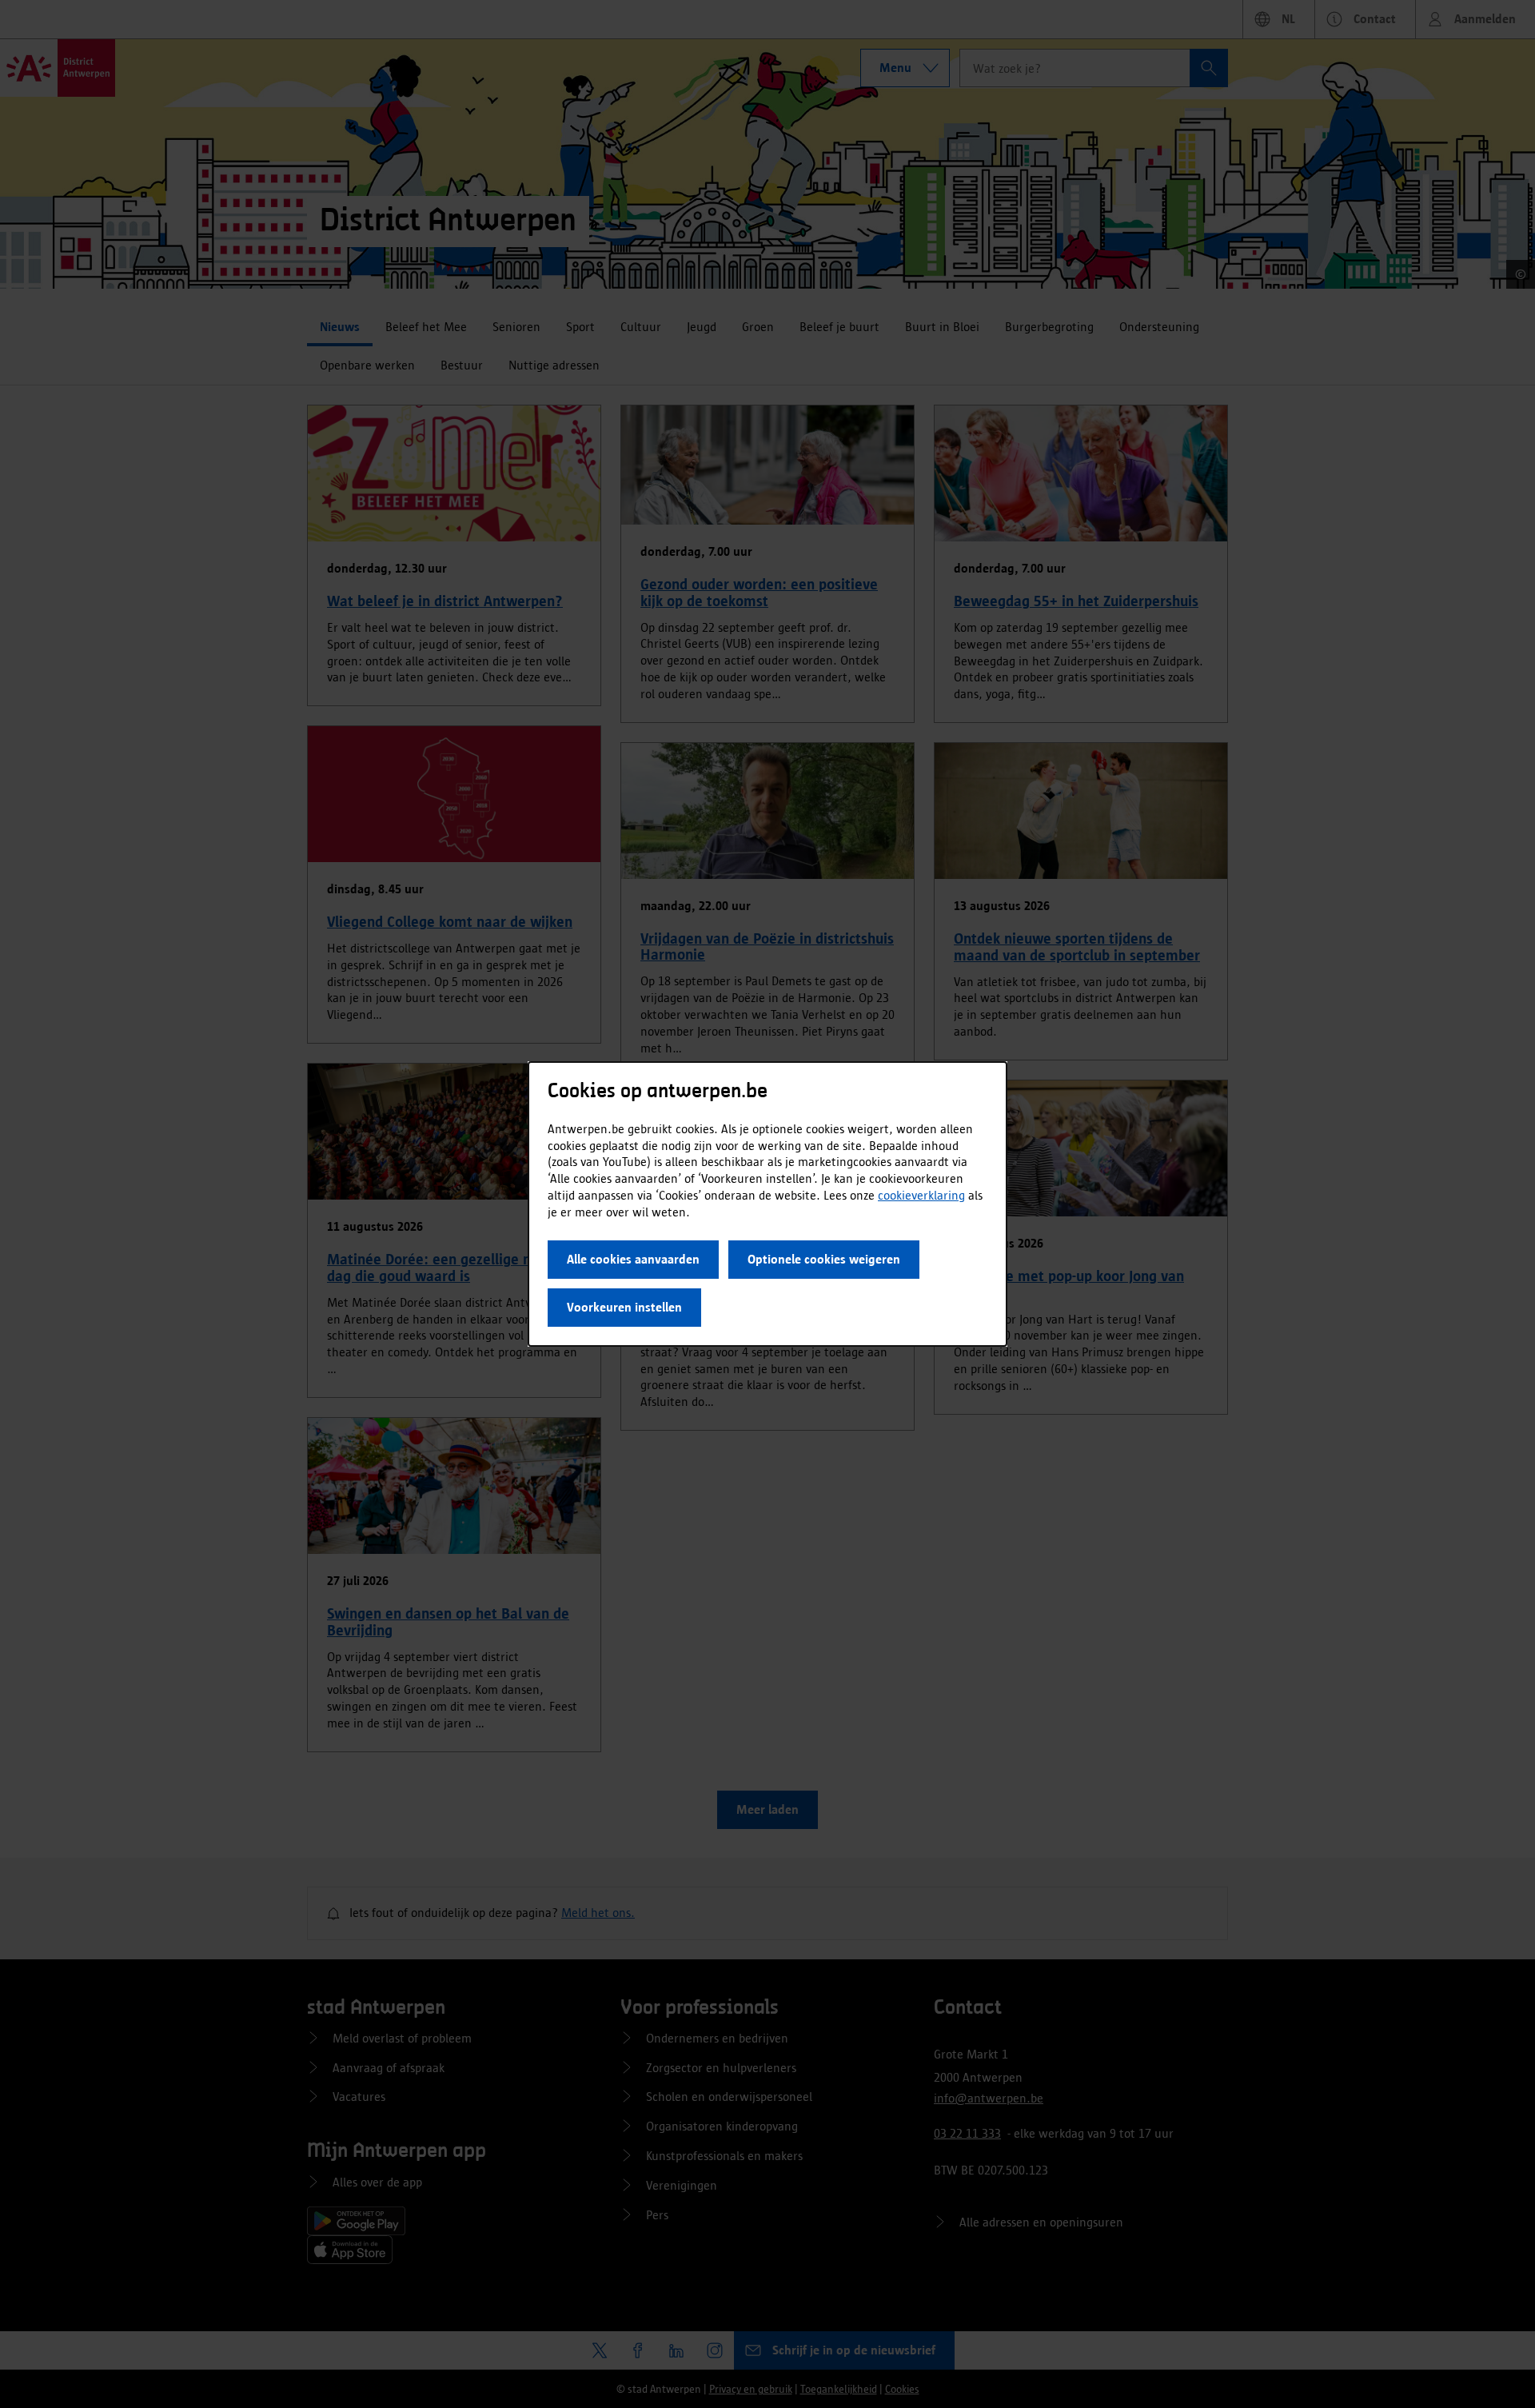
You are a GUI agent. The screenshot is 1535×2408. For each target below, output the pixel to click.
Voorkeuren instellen (624, 1307)
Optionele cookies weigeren (824, 1259)
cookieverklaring (921, 1195)
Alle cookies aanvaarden (633, 1259)
